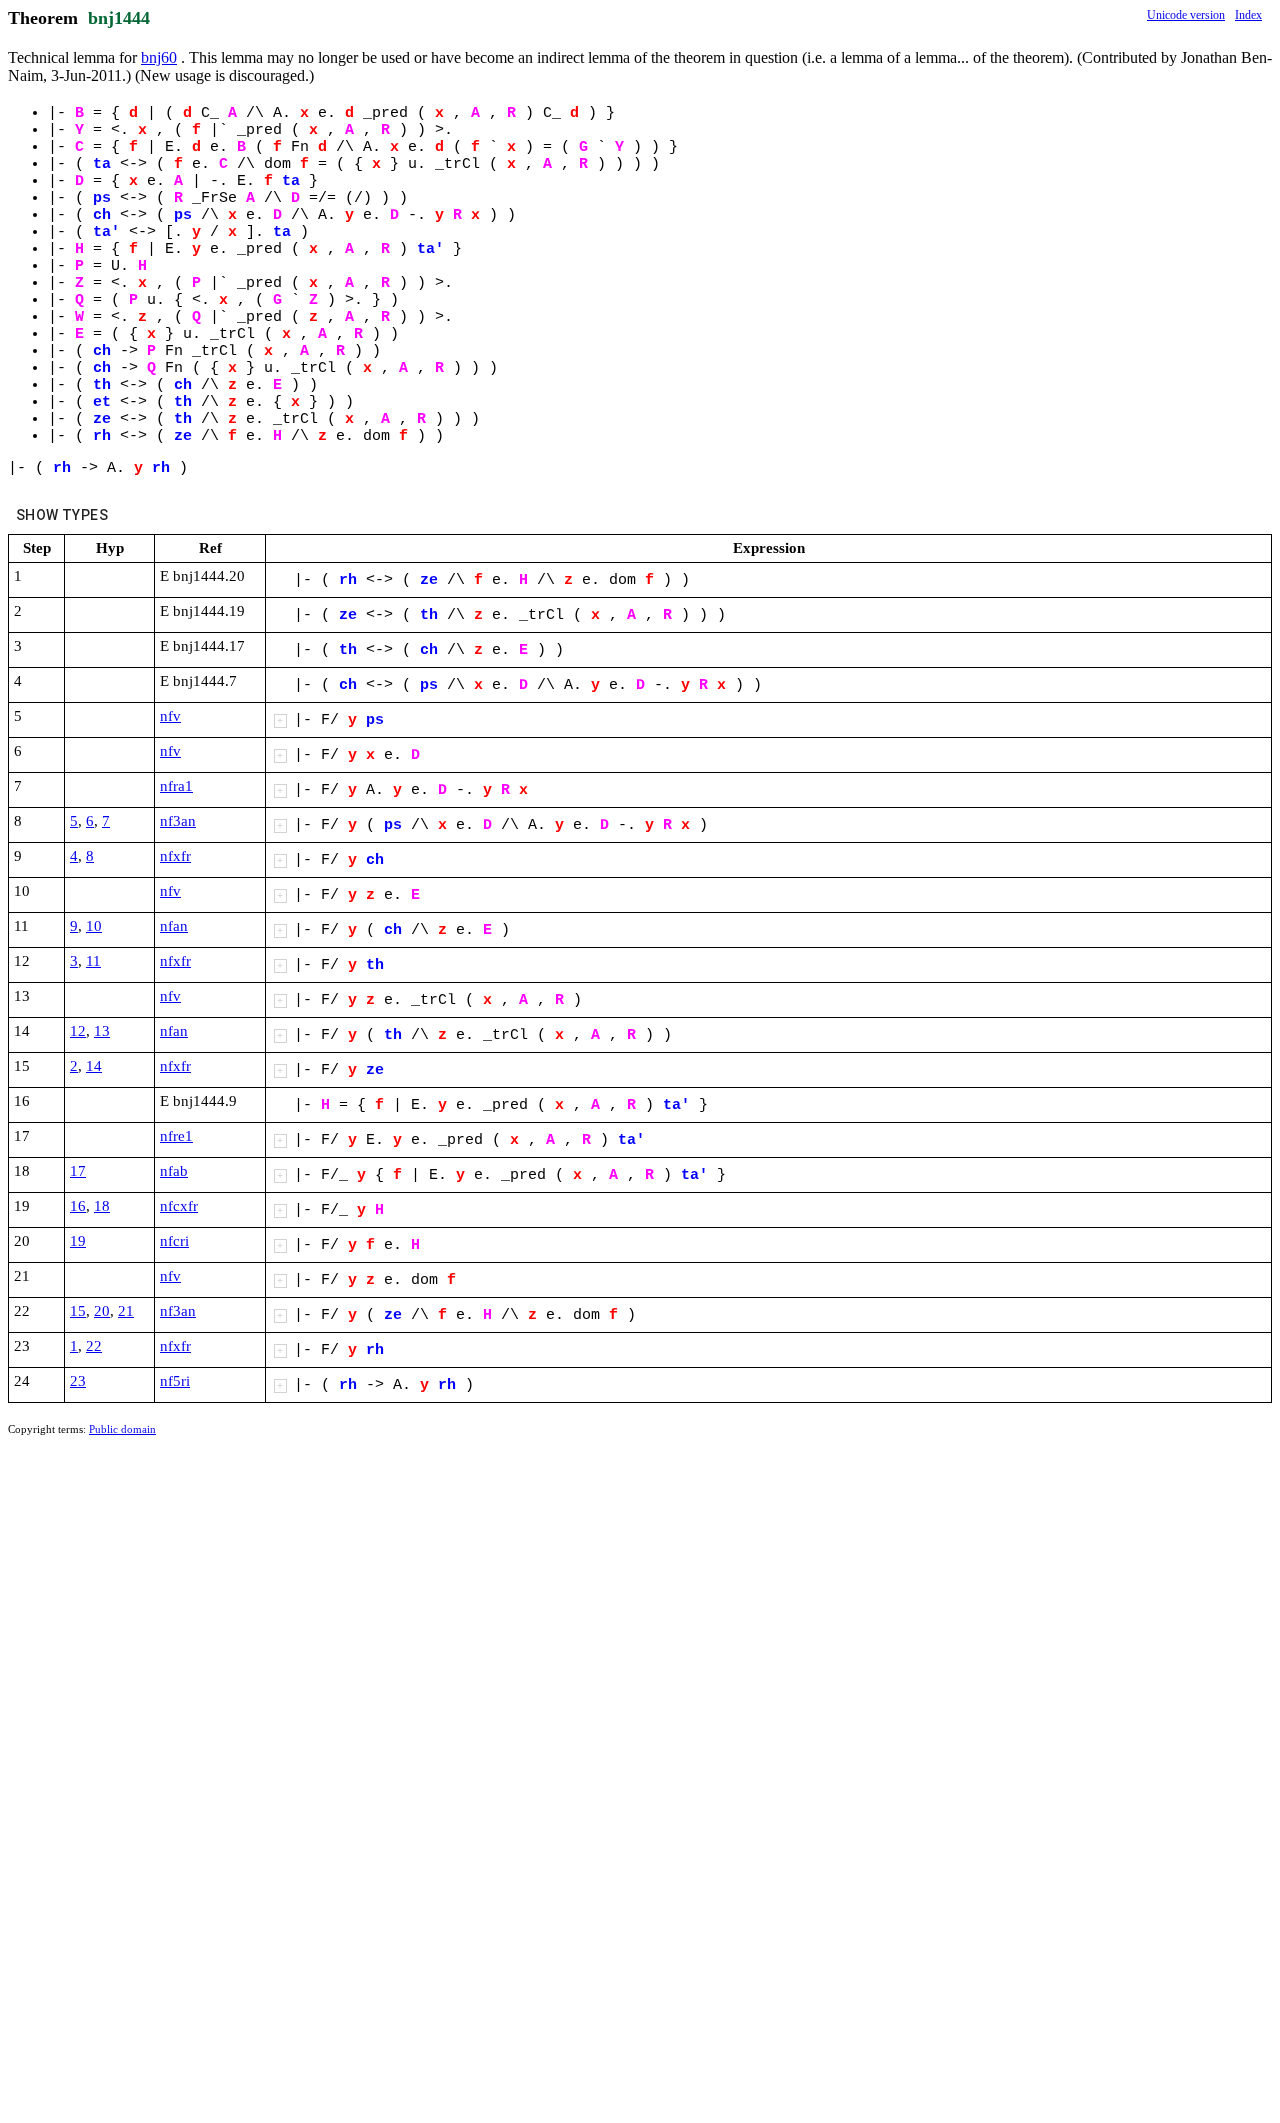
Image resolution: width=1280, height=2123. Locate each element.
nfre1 (176, 1136)
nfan (174, 926)
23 (78, 1381)
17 (78, 1171)
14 (94, 1066)
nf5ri (175, 1381)
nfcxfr (179, 1206)
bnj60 (159, 57)
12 (78, 1031)
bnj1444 (119, 18)
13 (102, 1031)
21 (126, 1311)
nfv (170, 716)
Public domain (122, 1429)
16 (78, 1206)
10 (94, 926)
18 (102, 1206)
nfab (174, 1171)
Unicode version (1186, 15)
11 (93, 961)
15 (78, 1311)
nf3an (178, 821)
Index (1248, 15)
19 (78, 1241)
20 (102, 1311)
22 (94, 1346)
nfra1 (176, 786)
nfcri (174, 1241)
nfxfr (175, 856)
